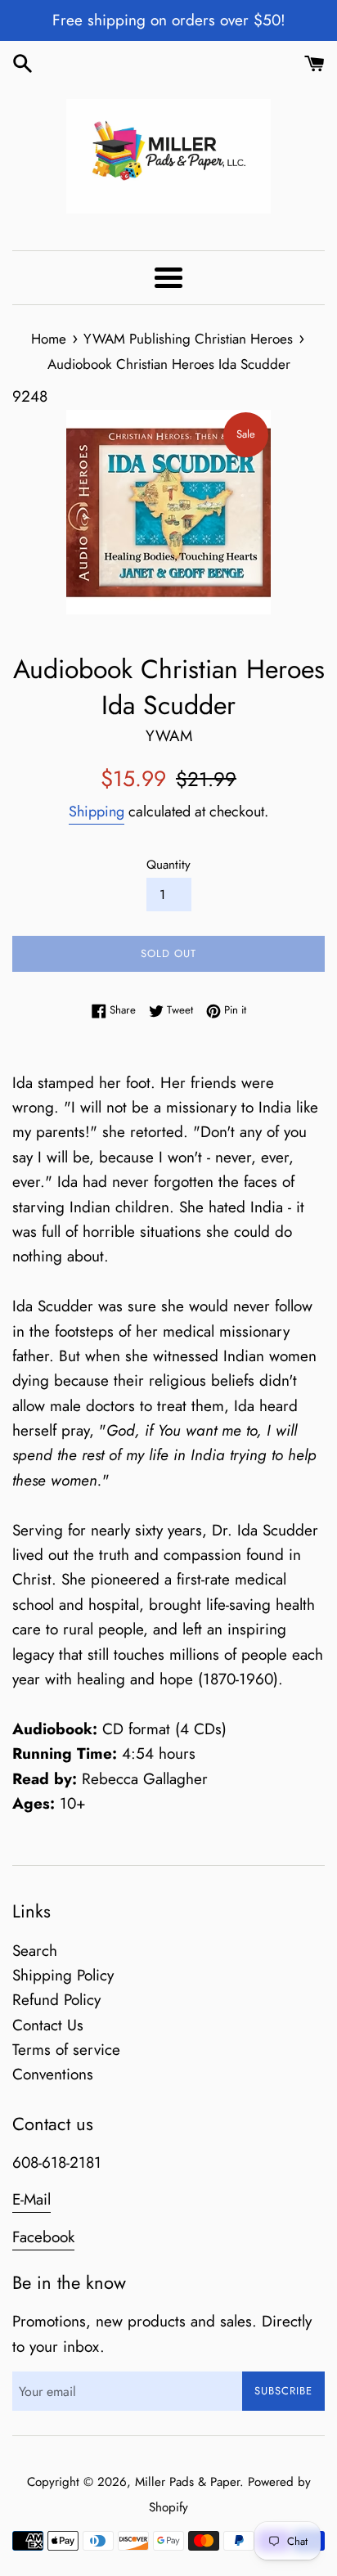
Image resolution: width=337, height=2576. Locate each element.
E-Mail (31, 2199)
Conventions (53, 2074)
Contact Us (48, 2025)
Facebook (43, 2237)
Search (35, 1951)
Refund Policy (56, 2000)
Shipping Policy (63, 1975)
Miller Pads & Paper (187, 2482)
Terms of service (66, 2050)
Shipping (97, 811)
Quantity (168, 865)
